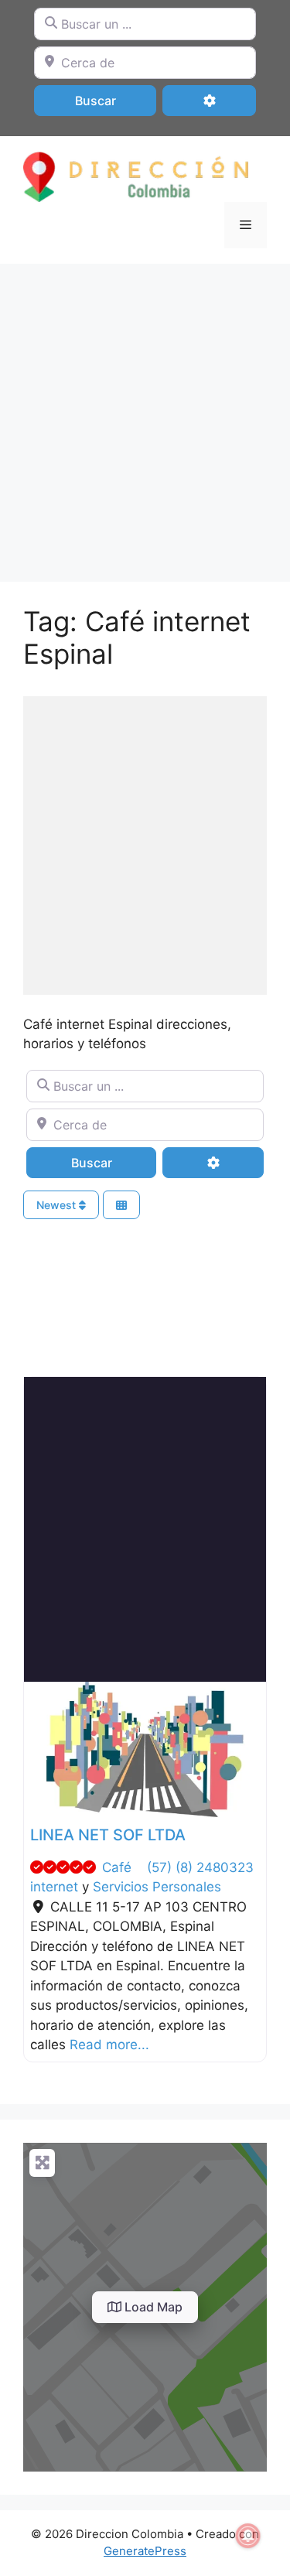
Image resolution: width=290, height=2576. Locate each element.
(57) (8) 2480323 (200, 1867)
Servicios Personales (157, 1887)
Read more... (109, 2045)
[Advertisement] (145, 415)
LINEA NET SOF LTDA (108, 1835)
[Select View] (121, 1205)
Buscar (116, 100)
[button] (42, 1750)
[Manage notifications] (248, 2536)
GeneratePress (145, 2551)
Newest (58, 1205)
